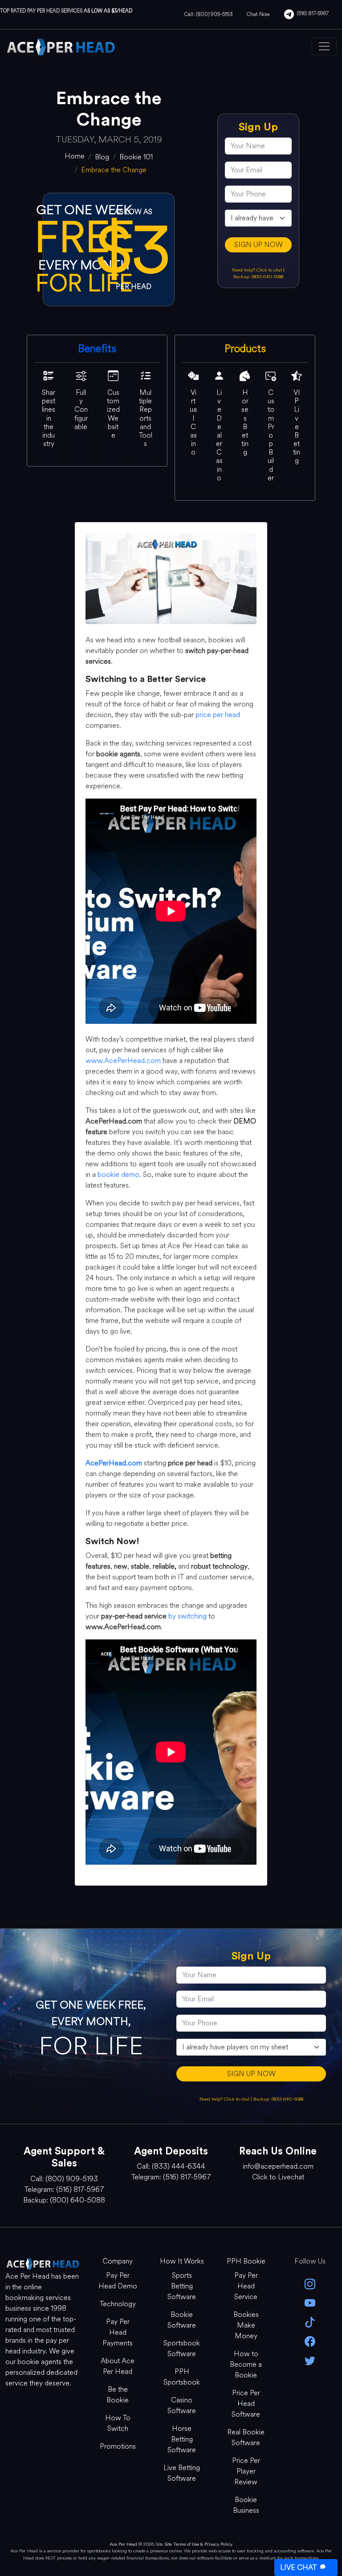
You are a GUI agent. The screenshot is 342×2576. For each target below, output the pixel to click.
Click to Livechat (278, 2177)
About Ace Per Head (118, 2366)
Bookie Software (182, 2320)
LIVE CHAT (298, 2567)
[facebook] (310, 2341)
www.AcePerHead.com (123, 1061)
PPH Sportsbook (182, 2377)
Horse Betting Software (182, 2439)
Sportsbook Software (182, 2348)
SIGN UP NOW (259, 245)
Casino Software (182, 2405)
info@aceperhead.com (278, 2166)
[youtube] (310, 2302)
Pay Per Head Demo (118, 2281)
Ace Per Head (123, 2544)
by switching (187, 1616)
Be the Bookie (118, 2395)
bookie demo (118, 1174)
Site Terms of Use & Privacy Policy (198, 2544)
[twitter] (310, 2360)
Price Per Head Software (246, 2404)
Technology (118, 2304)
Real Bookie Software (246, 2437)
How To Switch (118, 2423)
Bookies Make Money (246, 2325)
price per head (218, 715)
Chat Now (258, 14)
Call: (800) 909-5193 (208, 14)
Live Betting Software (182, 2473)
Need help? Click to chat (258, 270)
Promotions (118, 2446)
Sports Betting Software (182, 2286)
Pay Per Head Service (246, 2286)
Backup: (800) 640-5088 (258, 277)
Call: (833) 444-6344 (171, 2166)
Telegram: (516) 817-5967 (64, 2189)
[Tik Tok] (310, 2322)
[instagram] (310, 2283)
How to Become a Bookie (246, 2364)
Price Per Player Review (246, 2471)
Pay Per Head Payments (118, 2332)
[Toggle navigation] (324, 46)
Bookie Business (246, 2505)
